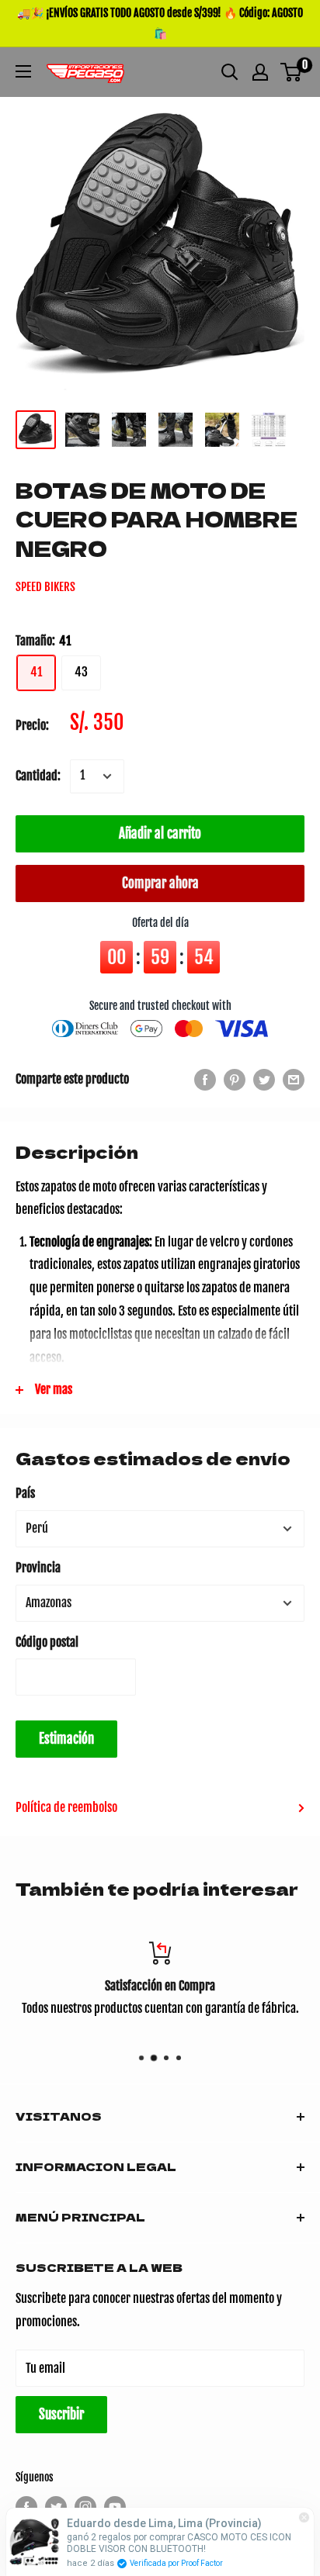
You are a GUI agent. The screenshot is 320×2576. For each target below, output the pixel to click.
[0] (292, 72)
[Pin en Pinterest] (235, 1080)
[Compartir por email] (294, 1080)
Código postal (47, 1642)
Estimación (66, 1739)
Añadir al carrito (160, 833)
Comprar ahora (160, 883)
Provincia (38, 1568)
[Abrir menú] (23, 71)
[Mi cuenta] (260, 72)
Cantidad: (38, 776)
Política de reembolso (66, 1807)
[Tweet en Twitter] (264, 1080)
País (25, 1493)
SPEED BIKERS (45, 587)
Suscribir (61, 2414)
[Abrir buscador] (230, 72)
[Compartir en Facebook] (205, 1080)
